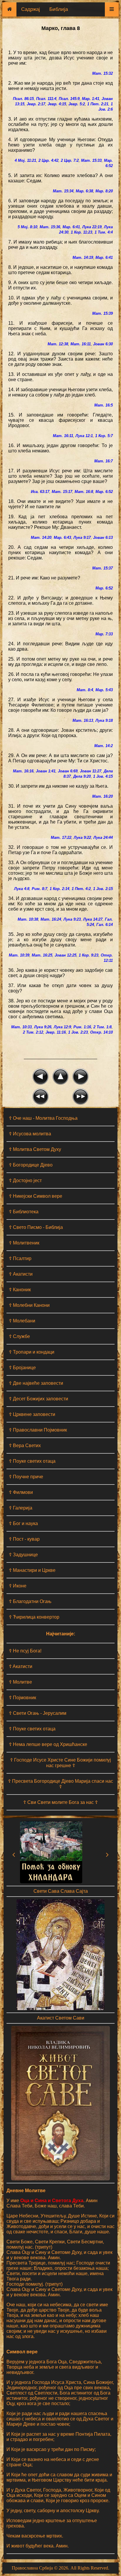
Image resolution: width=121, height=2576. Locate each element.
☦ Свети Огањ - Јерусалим (38, 1713)
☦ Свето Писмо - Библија (36, 1227)
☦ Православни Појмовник (38, 1430)
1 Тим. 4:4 (104, 232)
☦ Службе (19, 1336)
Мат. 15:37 (102, 568)
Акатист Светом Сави (61, 2018)
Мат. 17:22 (61, 838)
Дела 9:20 (82, 776)
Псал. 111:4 (46, 99)
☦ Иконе (18, 1586)
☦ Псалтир (20, 1258)
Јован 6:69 (68, 771)
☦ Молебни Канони (29, 1305)
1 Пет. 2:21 (98, 104)
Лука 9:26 (43, 1027)
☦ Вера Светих (25, 1446)
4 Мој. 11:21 (25, 160)
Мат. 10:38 (28, 919)
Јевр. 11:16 (56, 1032)
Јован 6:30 (103, 344)
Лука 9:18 (104, 720)
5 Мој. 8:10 (27, 227)
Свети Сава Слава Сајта (61, 1891)
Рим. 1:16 (82, 1027)
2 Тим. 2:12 (33, 1032)
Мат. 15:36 (50, 227)
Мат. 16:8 (84, 492)
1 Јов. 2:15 (103, 889)
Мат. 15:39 (102, 313)
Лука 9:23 (72, 919)
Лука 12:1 (84, 436)
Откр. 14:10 (101, 1032)
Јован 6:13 (103, 538)
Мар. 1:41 (91, 99)
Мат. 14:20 (41, 538)
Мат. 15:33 (91, 160)
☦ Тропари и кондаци (32, 1352)
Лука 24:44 (103, 838)
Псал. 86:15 (23, 99)
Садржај (31, 9)
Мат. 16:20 (102, 796)
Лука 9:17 (82, 538)
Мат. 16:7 (104, 461)
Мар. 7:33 (104, 634)
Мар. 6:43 (62, 538)
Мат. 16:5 (104, 405)
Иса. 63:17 (40, 492)
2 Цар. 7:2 (70, 160)
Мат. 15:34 (63, 191)
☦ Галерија (21, 1508)
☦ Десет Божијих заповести (38, 1399)
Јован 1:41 (46, 771)
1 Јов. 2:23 (78, 1032)
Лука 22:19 (92, 227)
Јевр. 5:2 (77, 104)
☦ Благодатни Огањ (30, 1601)
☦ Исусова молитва (30, 1134)
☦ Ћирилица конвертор (34, 1617)
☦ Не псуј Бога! (25, 1651)
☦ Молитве (20, 1682)
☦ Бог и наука (23, 1523)
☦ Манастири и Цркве (32, 1570)
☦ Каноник (20, 1290)
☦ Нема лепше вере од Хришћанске (48, 1744)
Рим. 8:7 (40, 889)
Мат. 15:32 (102, 73)
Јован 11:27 (91, 771)
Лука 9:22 (82, 838)
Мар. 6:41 (71, 227)
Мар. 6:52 (104, 492)
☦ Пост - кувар (24, 1539)
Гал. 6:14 (105, 925)
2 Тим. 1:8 (102, 1027)
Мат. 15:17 (62, 492)
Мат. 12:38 (58, 344)
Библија (59, 9)
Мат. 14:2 (104, 746)
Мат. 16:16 (23, 771)
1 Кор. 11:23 (81, 232)
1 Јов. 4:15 (103, 776)
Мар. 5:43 (104, 690)
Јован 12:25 (65, 955)
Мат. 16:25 (42, 955)
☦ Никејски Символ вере (36, 1196)
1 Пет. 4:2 (81, 889)
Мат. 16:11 (81, 344)
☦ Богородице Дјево (31, 1165)
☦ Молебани (22, 1321)
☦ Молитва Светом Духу (35, 1149)
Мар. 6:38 (84, 191)
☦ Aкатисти (21, 1666)
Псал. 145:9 (69, 99)
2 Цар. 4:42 (48, 160)
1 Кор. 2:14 (59, 889)
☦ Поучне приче (26, 1477)
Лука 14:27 (93, 919)
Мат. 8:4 (85, 690)
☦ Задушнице (23, 1555)
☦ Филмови (21, 1492)
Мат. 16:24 (51, 919)
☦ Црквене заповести (32, 1414)
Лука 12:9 (62, 1027)
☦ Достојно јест (25, 1180)
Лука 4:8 (22, 889)
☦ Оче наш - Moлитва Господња (43, 1118)
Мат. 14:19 (83, 258)
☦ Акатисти (21, 1274)
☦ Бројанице (22, 1368)
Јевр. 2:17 (36, 104)
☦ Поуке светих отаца (32, 1461)
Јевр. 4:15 (57, 104)
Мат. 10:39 (19, 955)
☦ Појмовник (22, 1698)
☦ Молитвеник (24, 1243)
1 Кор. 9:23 (89, 955)
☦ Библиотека (24, 1212)
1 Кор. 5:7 (104, 436)
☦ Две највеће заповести (36, 1383)
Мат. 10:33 (21, 1027)
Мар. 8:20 (104, 191)
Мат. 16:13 (83, 720)
